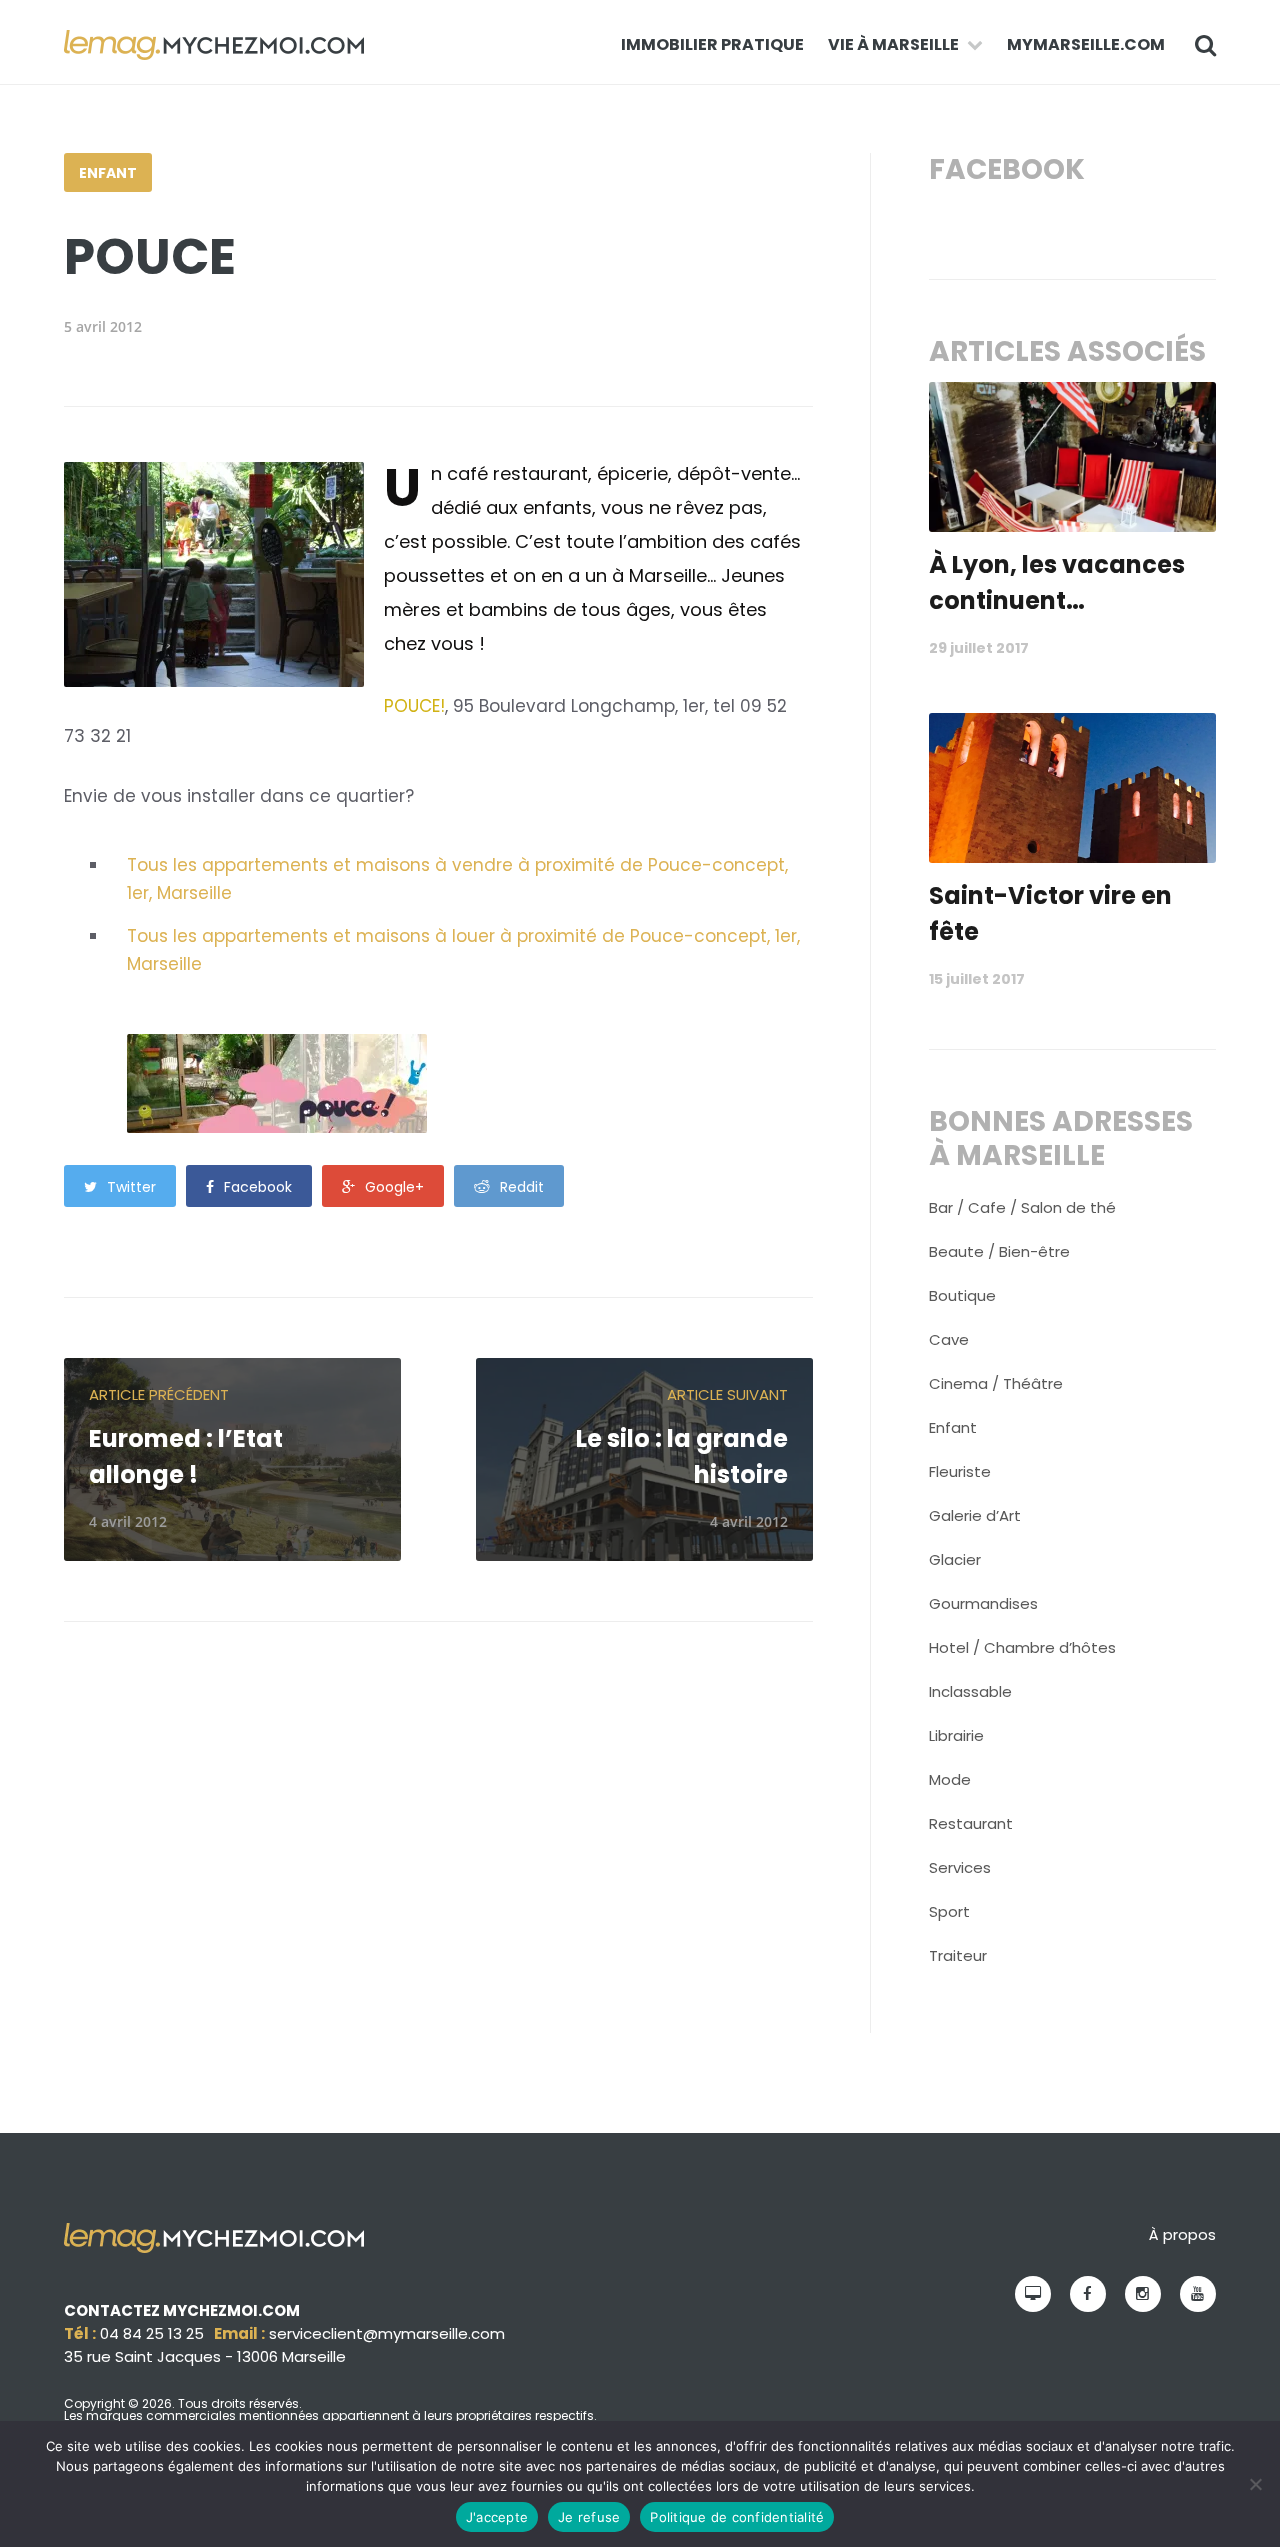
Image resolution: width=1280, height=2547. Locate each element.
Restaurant (971, 1823)
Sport (949, 1911)
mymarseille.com (1086, 44)
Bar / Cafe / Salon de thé (1022, 1207)
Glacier (955, 1559)
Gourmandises (983, 1603)
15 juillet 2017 (977, 979)
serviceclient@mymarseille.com (387, 2333)
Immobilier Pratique (712, 44)
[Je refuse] (1255, 2484)
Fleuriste (960, 1471)
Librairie (956, 1735)
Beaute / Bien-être (999, 1251)
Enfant (108, 173)
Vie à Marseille (893, 44)
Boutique (962, 1295)
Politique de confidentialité (737, 2517)
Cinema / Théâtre (996, 1383)
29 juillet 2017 (979, 648)
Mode (950, 1779)
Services (960, 1867)
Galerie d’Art (975, 1515)
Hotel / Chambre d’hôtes (1022, 1647)
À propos (1182, 2234)
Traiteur (958, 1955)
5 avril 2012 (103, 326)
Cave (949, 1339)
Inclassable (970, 1691)
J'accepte (497, 2517)
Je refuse (589, 2517)
